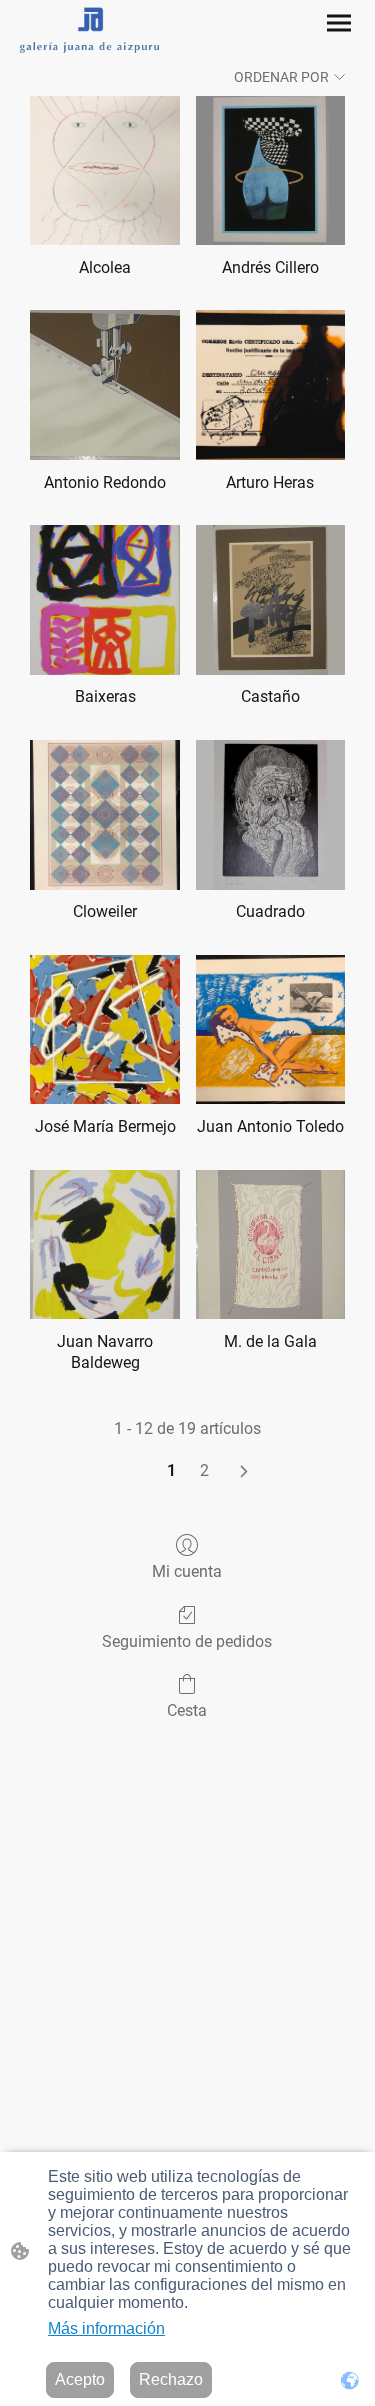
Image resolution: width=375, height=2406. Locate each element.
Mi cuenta (187, 1571)
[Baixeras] (104, 599)
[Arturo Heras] (270, 384)
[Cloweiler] (104, 814)
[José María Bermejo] (104, 1029)
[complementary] (350, 2381)
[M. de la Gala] (270, 1244)
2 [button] (204, 1470)
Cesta (187, 1710)
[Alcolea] (104, 170)
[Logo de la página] (89, 30)
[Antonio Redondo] (104, 384)
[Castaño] (270, 599)
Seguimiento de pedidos (187, 1641)
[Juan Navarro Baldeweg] (104, 1244)
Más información (106, 2328)
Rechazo (171, 2379)
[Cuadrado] (270, 814)
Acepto (80, 2379)
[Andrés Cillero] (270, 170)
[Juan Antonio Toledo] (270, 1029)
